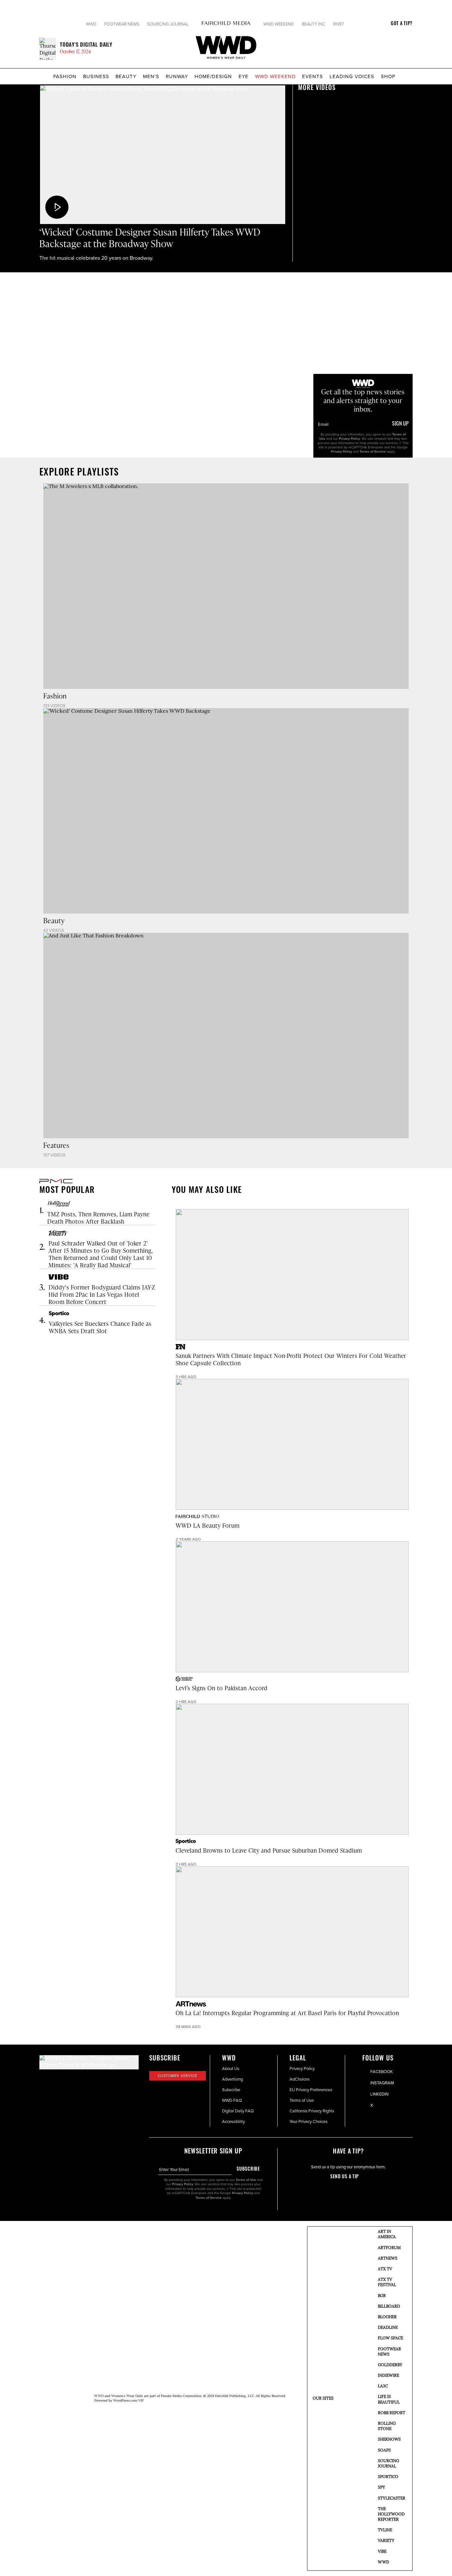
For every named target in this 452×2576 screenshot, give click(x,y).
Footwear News (122, 24)
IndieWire (388, 2376)
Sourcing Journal (168, 24)
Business (96, 76)
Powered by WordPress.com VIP (119, 2401)
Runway (177, 76)
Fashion (65, 76)
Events (313, 76)
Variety (386, 2541)
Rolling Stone (387, 2426)
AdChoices (300, 2079)
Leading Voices (352, 76)
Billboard (389, 2307)
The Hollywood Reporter (391, 2514)
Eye (244, 76)
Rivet (339, 24)
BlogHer (387, 2317)
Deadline (388, 2328)
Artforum (389, 2248)
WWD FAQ (232, 2100)
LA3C (383, 2386)
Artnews (388, 2259)
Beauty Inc (314, 24)
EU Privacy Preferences (311, 2090)
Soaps (384, 2451)
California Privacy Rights (312, 2111)
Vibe (382, 2552)
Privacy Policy (349, 439)
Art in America (387, 2235)
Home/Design (213, 76)
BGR (382, 2296)
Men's (151, 76)
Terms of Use (302, 2100)
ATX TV (385, 2269)
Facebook (382, 2071)
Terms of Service (373, 452)
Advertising (232, 2079)
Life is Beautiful (389, 2400)
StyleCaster (392, 2499)
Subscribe (231, 2090)
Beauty (126, 76)
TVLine (385, 2530)
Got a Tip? (402, 24)
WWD (91, 24)
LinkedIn (379, 2094)
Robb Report (392, 2413)
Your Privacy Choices (309, 2121)
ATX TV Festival (387, 2282)
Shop (388, 76)
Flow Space (390, 2338)
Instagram (382, 2083)
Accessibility (233, 2121)
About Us (231, 2068)
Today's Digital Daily (86, 45)
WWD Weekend (279, 24)
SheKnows (389, 2440)
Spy (382, 2488)
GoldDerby (390, 2365)
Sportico (388, 2477)
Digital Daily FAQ (238, 2111)
